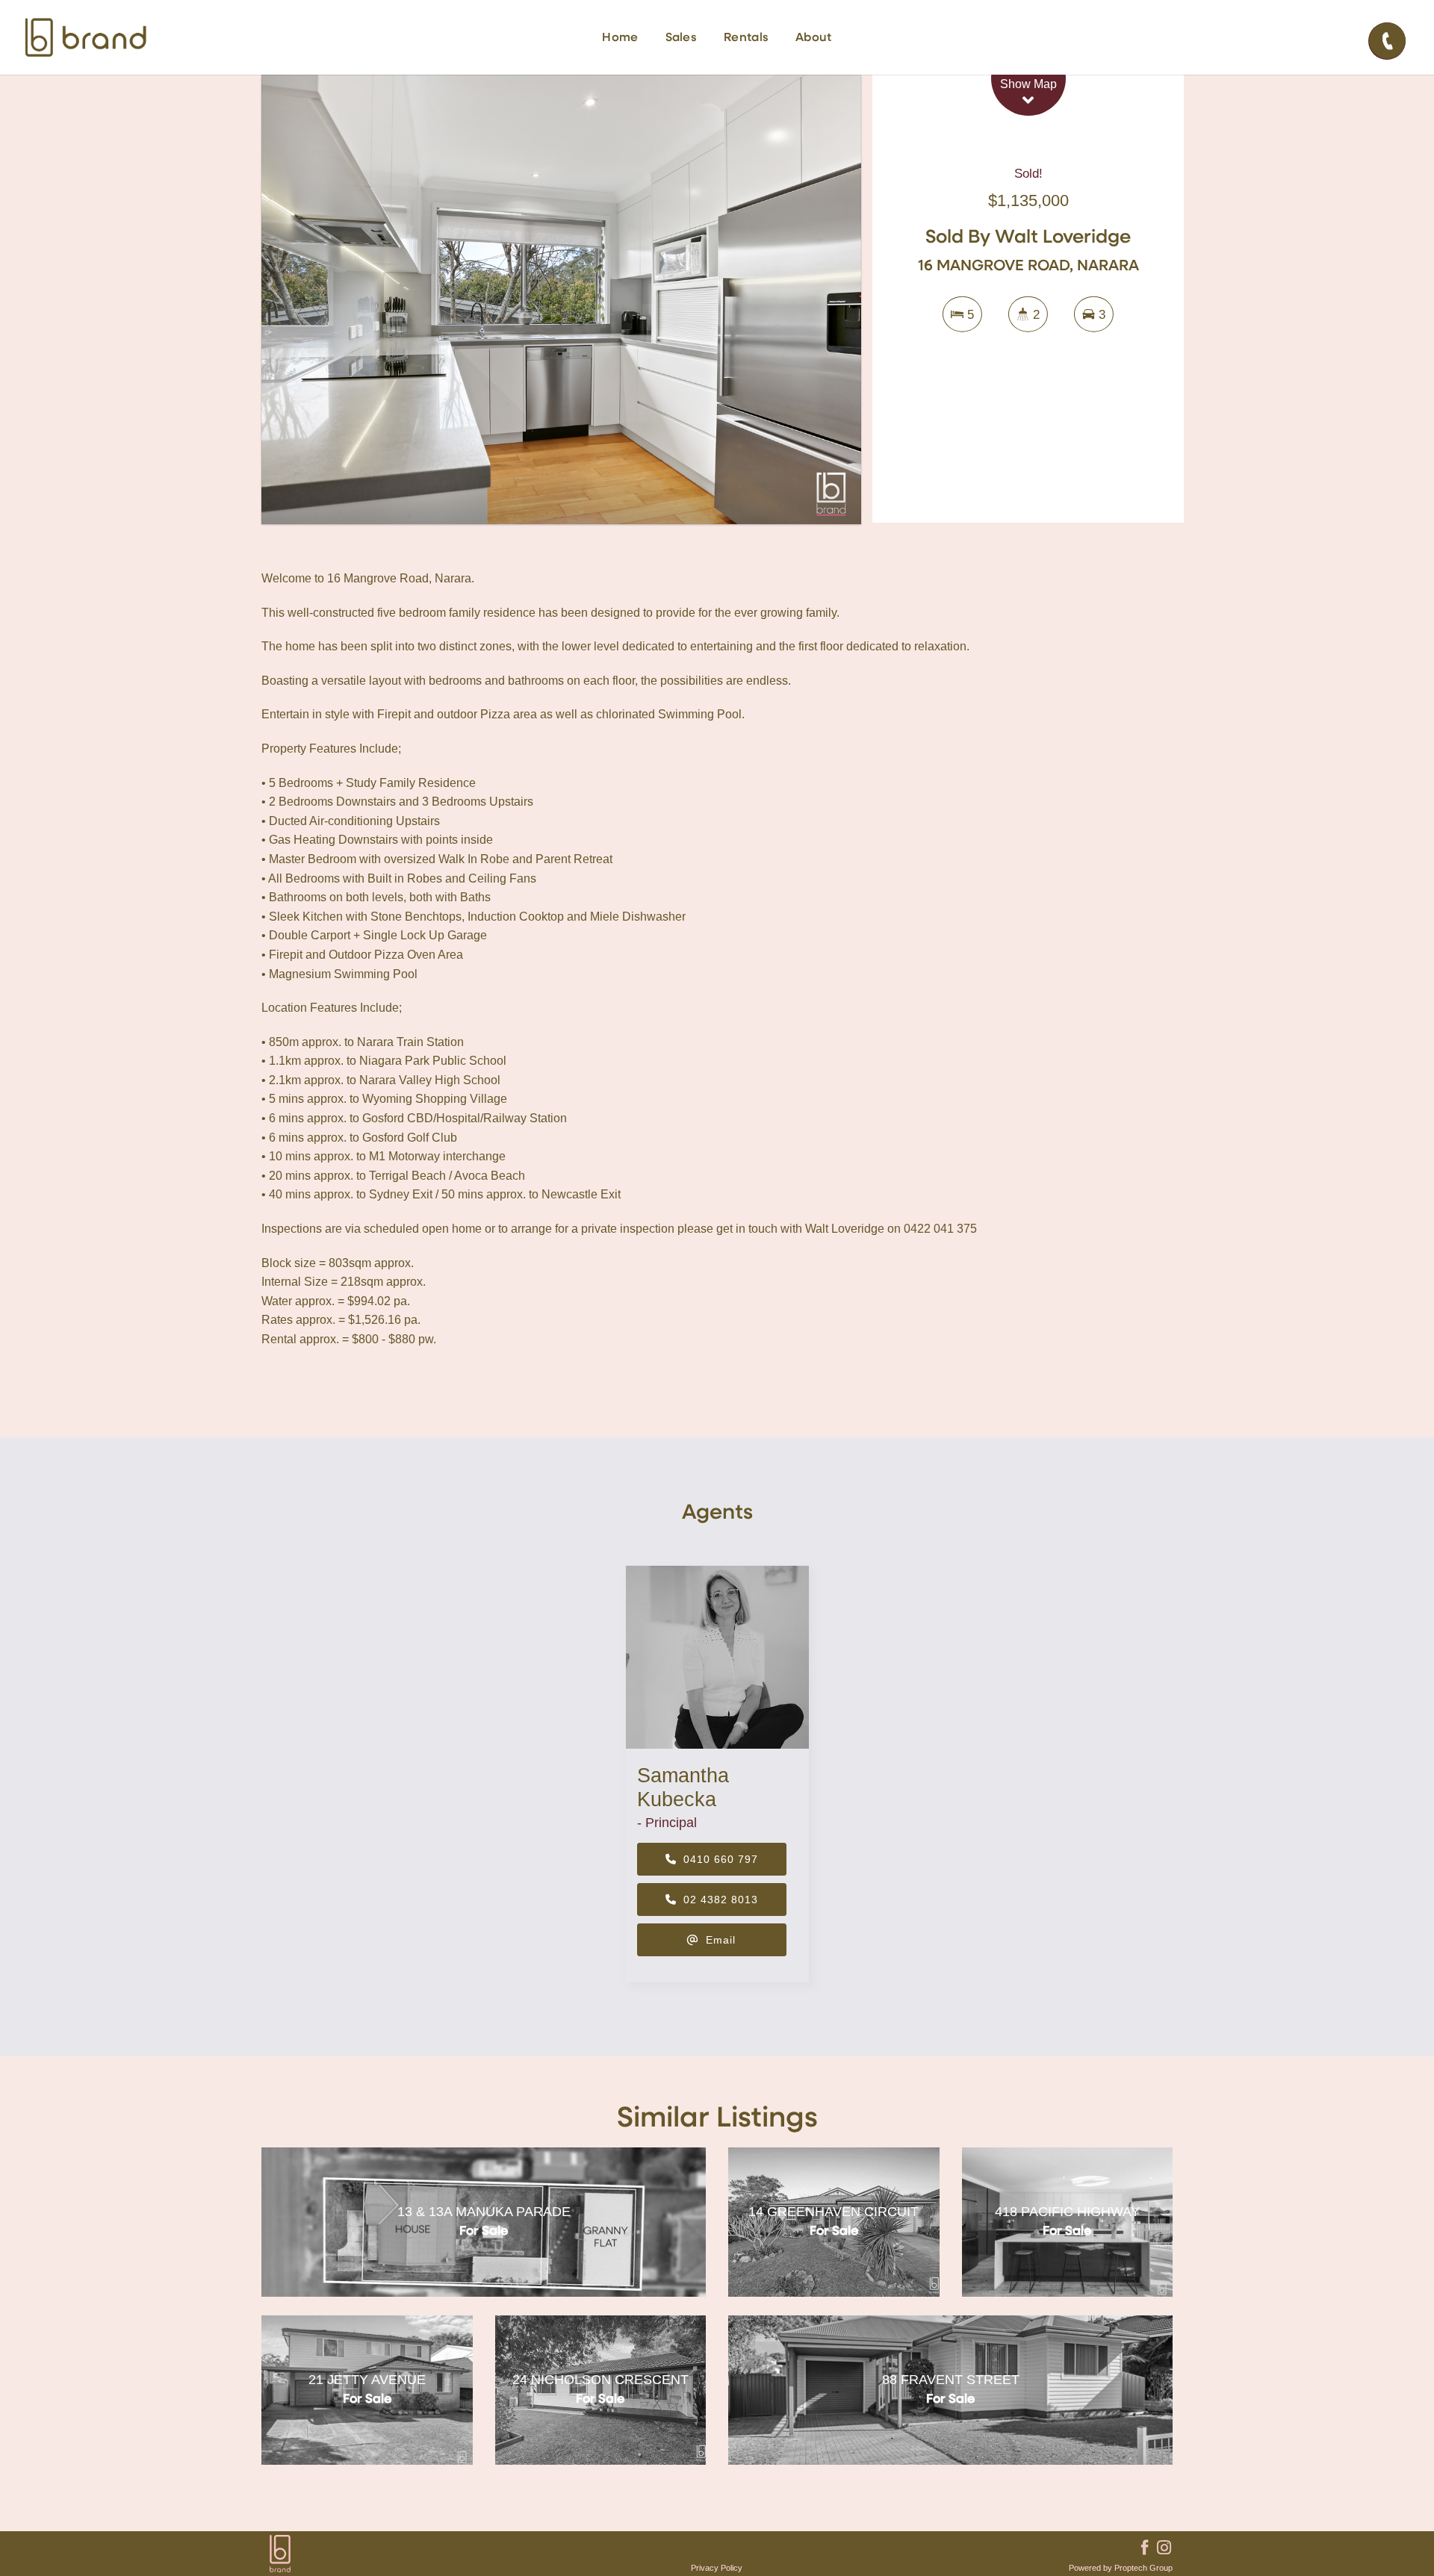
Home (620, 38)
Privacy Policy (717, 2568)
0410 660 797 (719, 1859)
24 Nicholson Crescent (600, 2380)
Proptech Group (1143, 2568)
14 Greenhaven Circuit (834, 2212)
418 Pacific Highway (1067, 2212)
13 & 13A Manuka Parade (484, 2212)
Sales (682, 38)
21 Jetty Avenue (367, 2380)
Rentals (746, 38)
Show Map (1028, 84)
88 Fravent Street (951, 2380)
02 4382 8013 (719, 1900)
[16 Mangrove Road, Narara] (561, 299)
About (814, 38)
